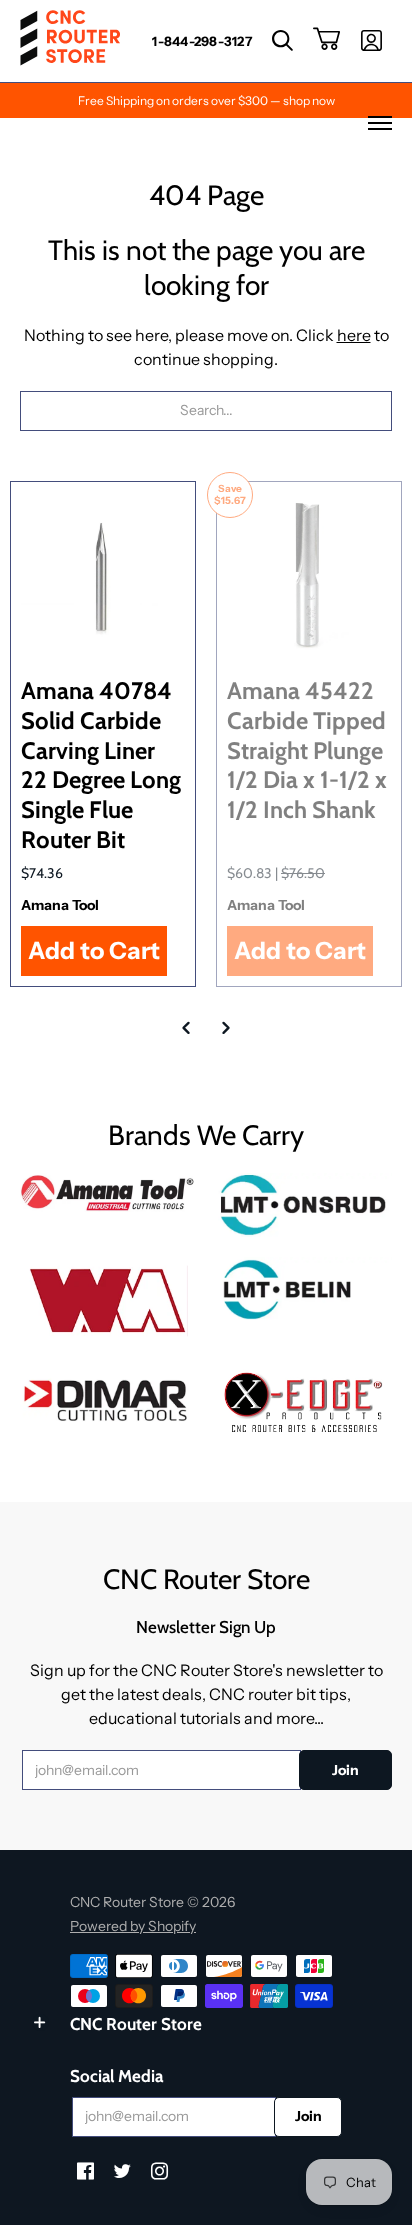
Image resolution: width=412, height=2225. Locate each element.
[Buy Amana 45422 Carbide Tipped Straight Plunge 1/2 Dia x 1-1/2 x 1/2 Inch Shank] (309, 574)
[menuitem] (202, 41)
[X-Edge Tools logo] (304, 1403)
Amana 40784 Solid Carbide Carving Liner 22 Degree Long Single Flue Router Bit (101, 765)
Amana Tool (60, 905)
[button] (282, 41)
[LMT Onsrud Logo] (304, 1205)
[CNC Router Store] (70, 41)
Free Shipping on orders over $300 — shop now (206, 100)
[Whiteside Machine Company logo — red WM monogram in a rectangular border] (108, 1301)
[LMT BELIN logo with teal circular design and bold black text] (304, 1289)
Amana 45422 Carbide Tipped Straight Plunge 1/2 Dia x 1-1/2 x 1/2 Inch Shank (307, 750)
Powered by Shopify (133, 1926)
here (354, 335)
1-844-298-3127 (202, 41)
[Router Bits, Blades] (108, 1397)
